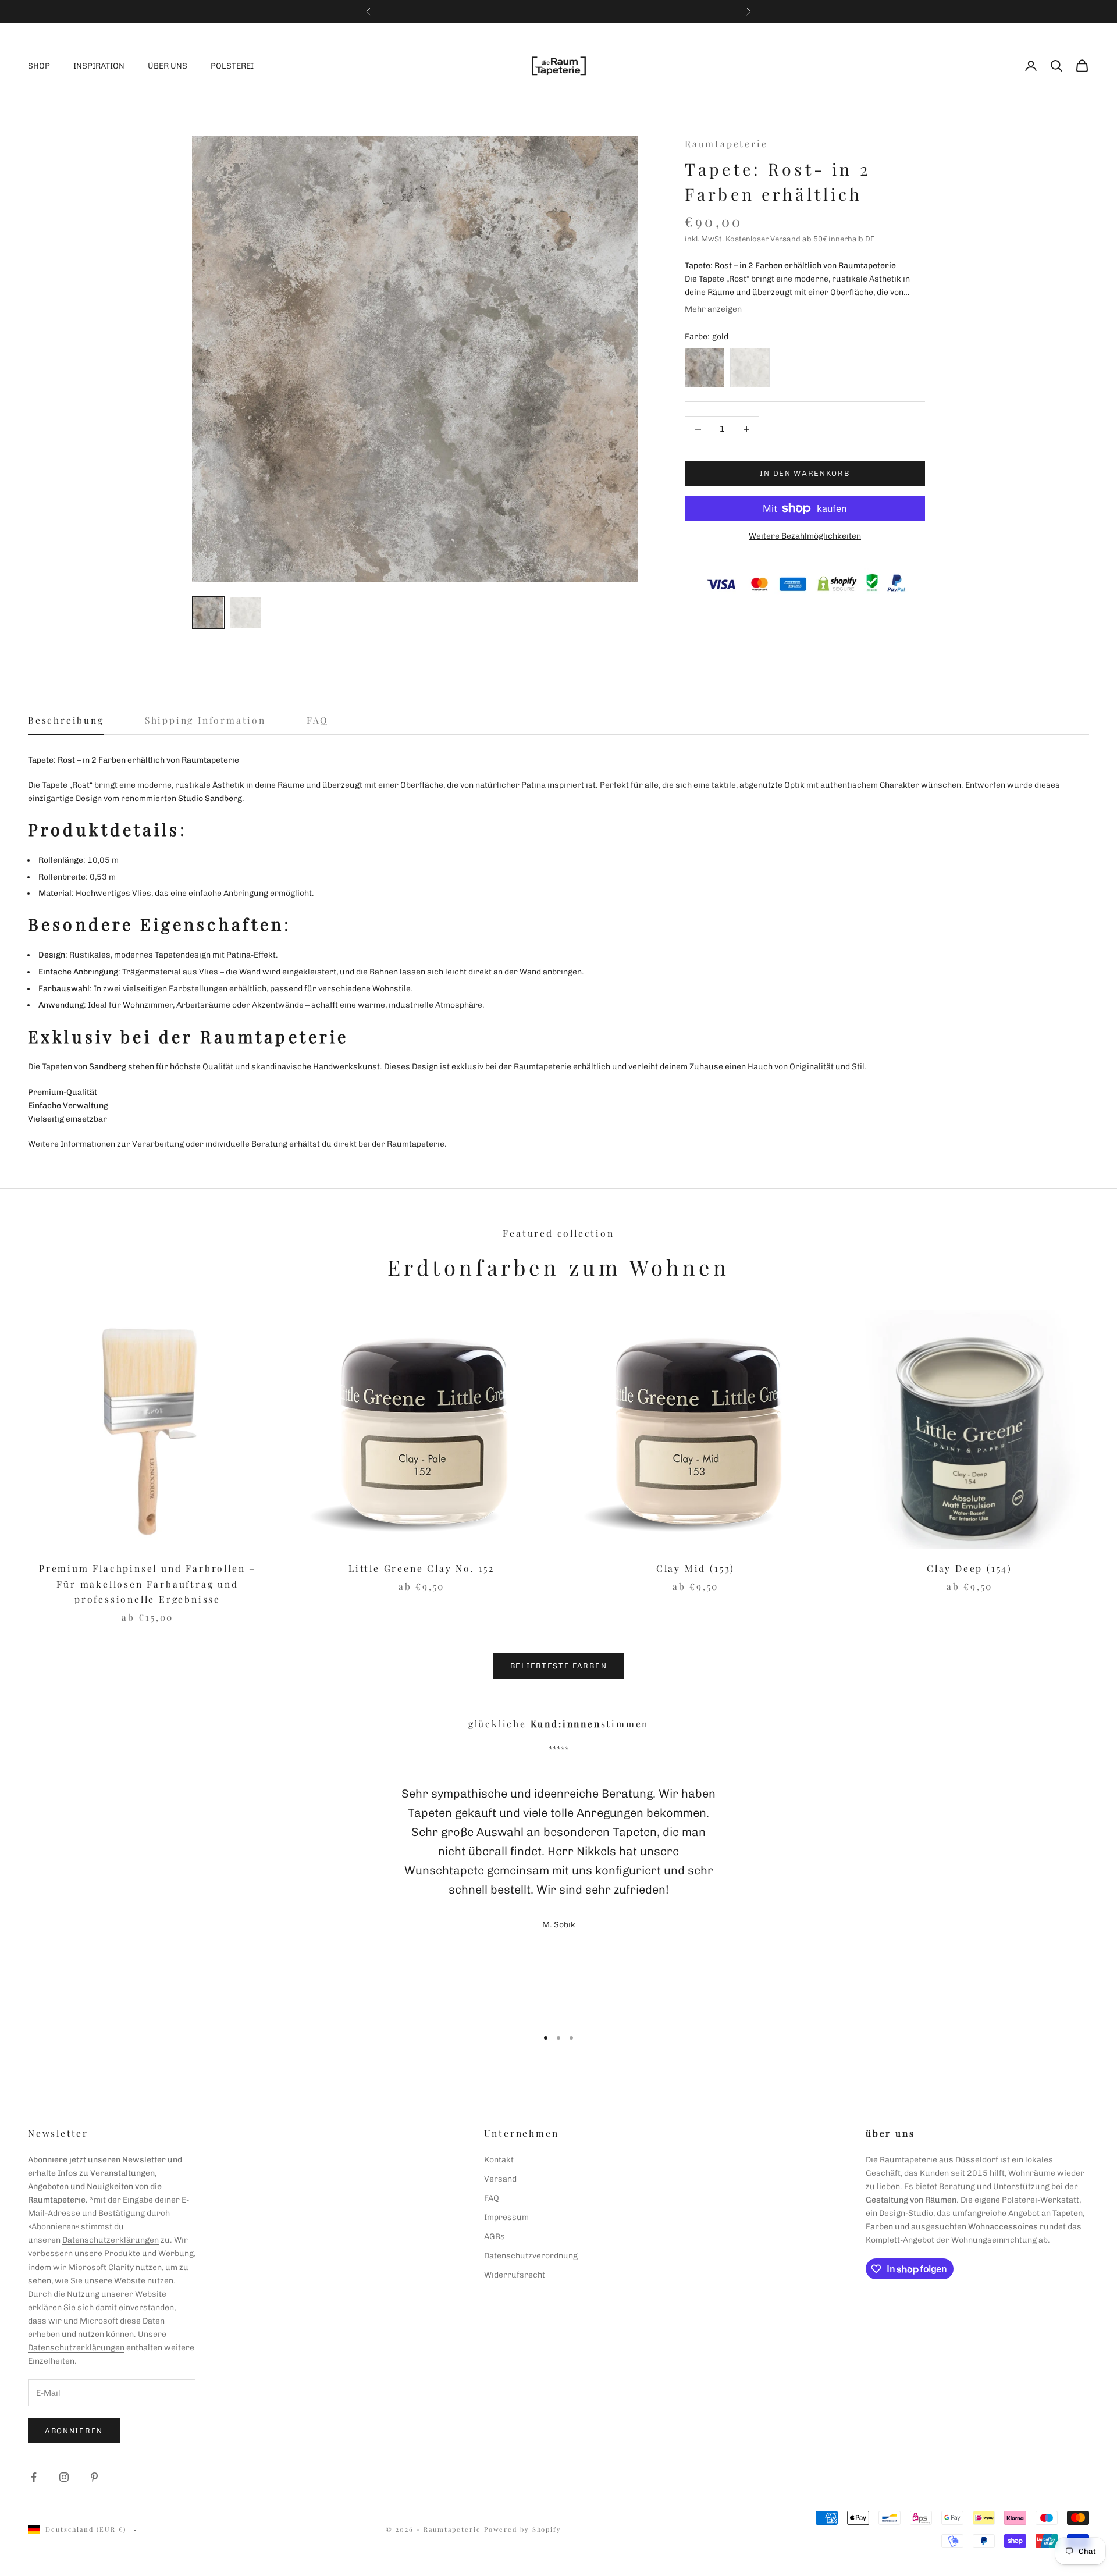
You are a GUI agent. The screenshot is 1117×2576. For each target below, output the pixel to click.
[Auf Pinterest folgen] (94, 2477)
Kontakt (499, 2160)
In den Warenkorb (805, 474)
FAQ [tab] (318, 720)
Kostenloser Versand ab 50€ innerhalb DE (800, 239)
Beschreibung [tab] (66, 720)
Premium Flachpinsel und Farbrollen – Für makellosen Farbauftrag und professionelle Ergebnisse (147, 1584)
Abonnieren (74, 2431)
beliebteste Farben (558, 1666)
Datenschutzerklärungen (111, 2240)
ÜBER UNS (168, 66)
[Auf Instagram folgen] (64, 2477)
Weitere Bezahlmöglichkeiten (805, 536)
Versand (500, 2179)
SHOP (39, 66)
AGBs (495, 2237)
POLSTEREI (232, 66)
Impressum (506, 2217)
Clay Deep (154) (970, 1568)
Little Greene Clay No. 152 (421, 1568)
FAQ (492, 2198)
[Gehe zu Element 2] (246, 613)
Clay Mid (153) (696, 1568)
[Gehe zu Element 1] (208, 613)
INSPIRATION (99, 66)
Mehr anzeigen (713, 309)
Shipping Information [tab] (205, 720)
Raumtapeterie (726, 143)
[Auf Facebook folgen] (34, 2477)
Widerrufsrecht (515, 2275)
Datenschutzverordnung (531, 2256)
